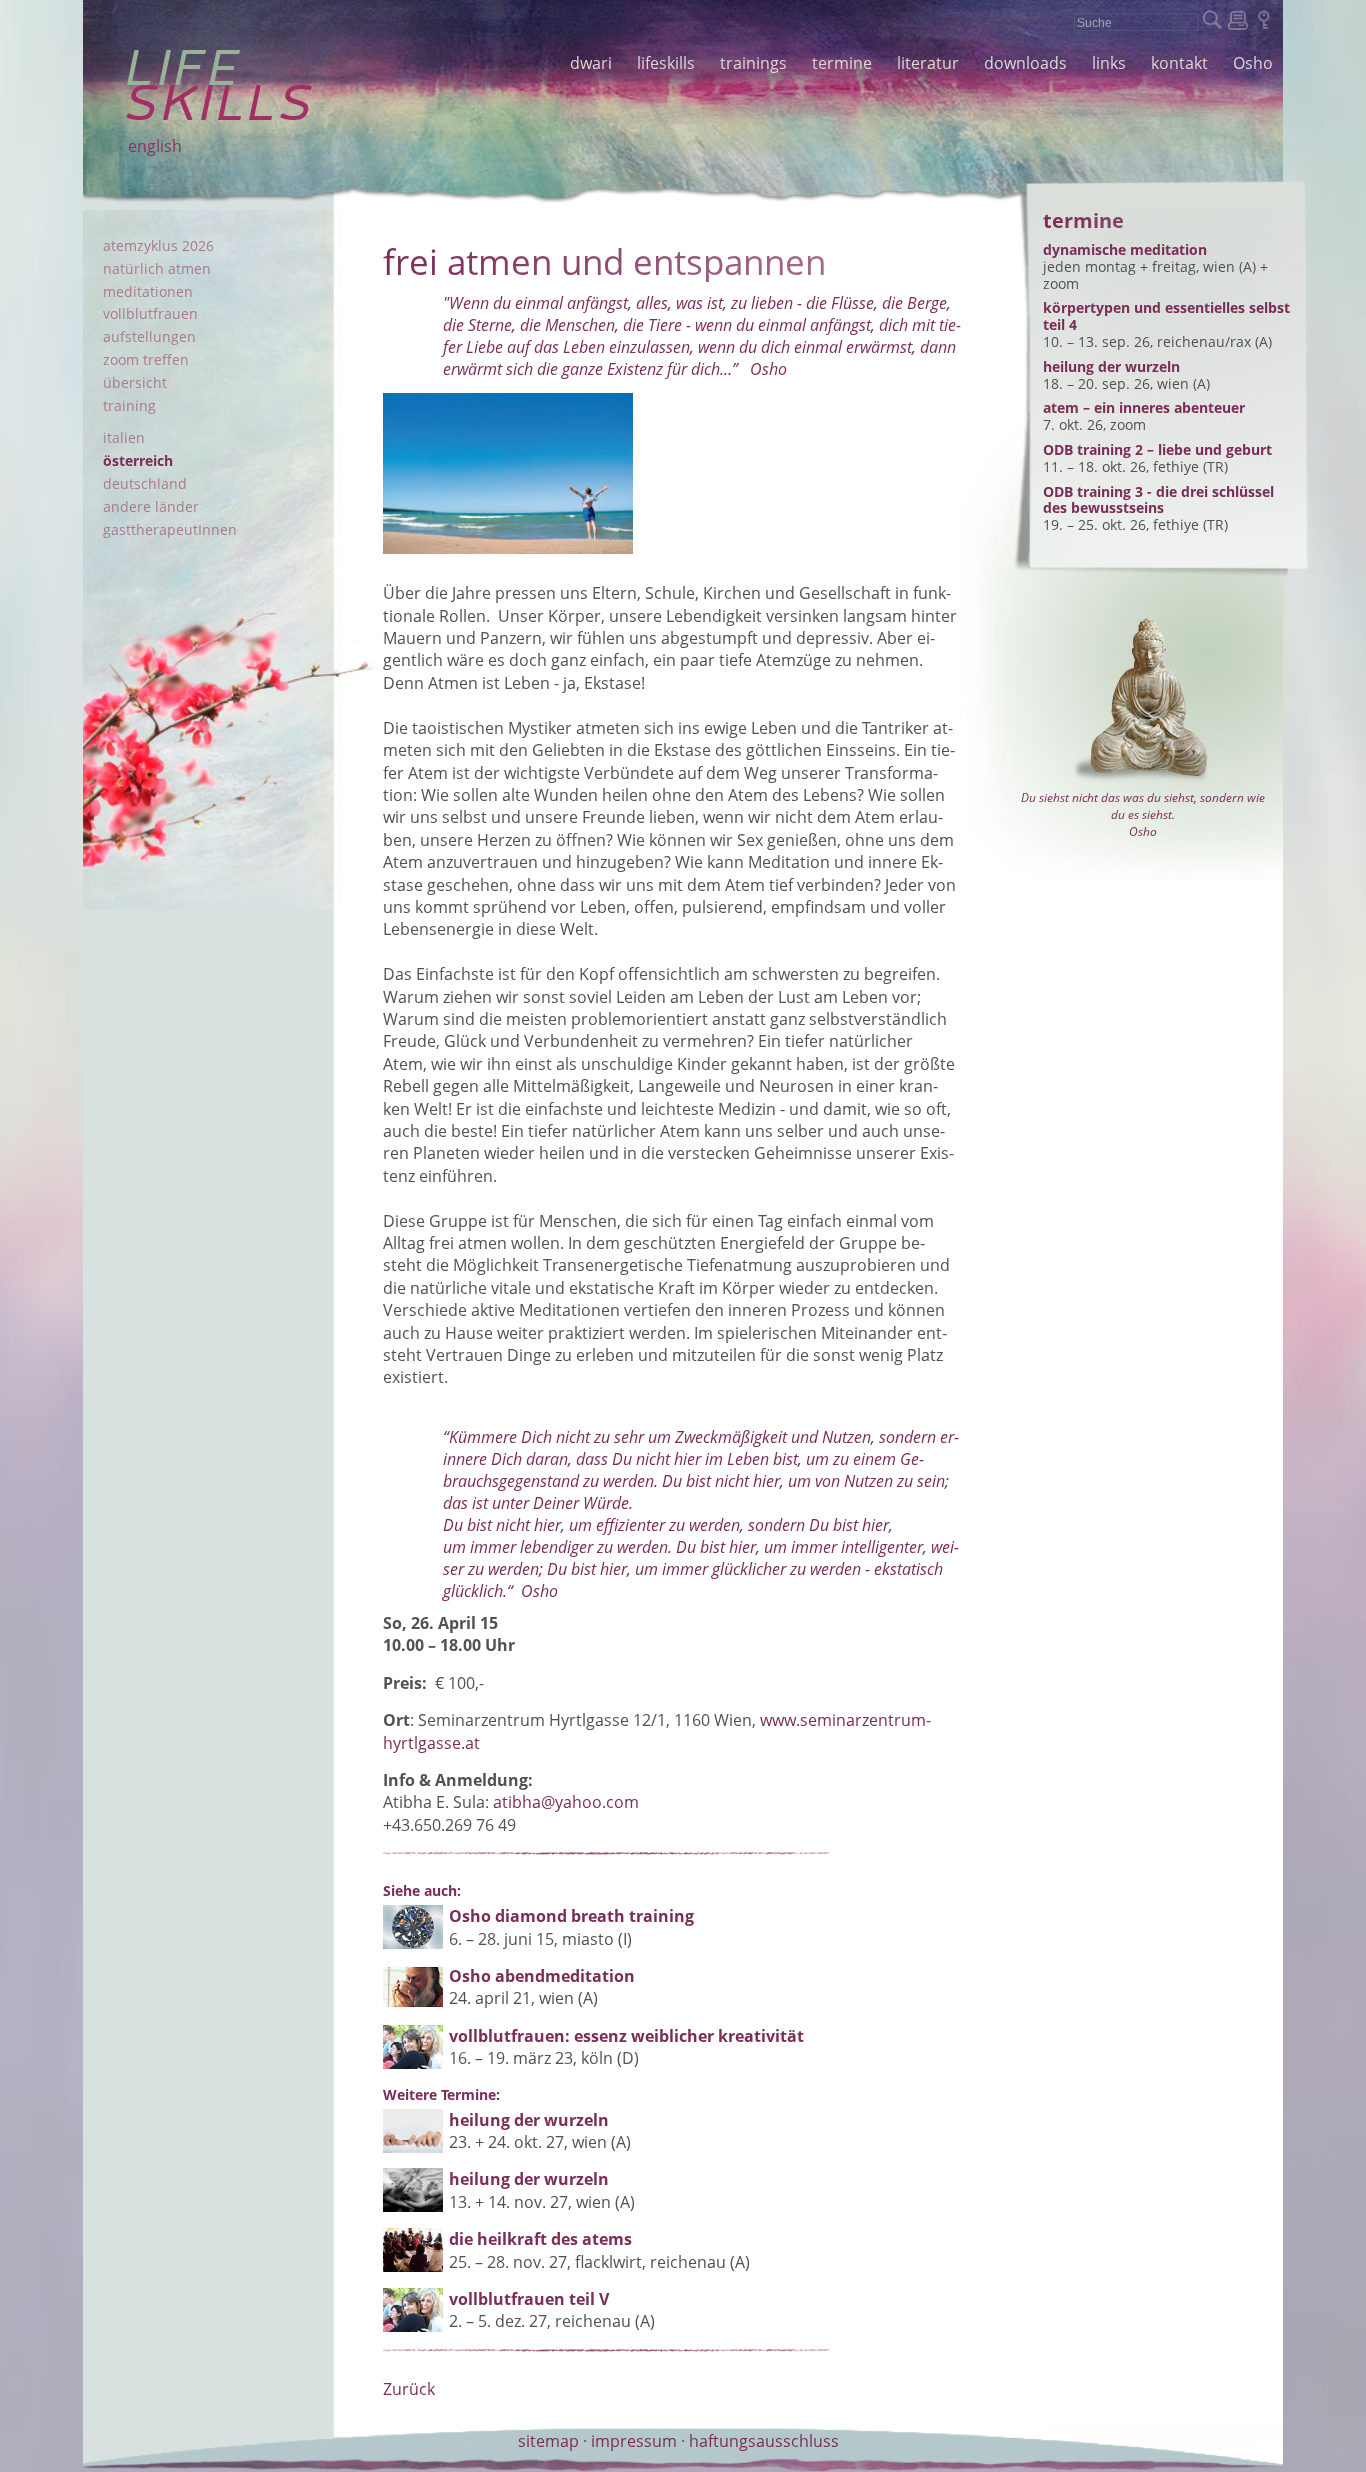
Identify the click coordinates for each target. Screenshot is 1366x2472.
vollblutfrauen (150, 313)
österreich (138, 460)
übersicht (135, 382)
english (155, 146)
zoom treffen (146, 359)
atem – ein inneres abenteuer (1144, 407)
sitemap (548, 2441)
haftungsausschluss (764, 2441)
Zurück (409, 2389)
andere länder (151, 506)
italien (124, 437)
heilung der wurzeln (1111, 366)
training (129, 405)
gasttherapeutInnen (170, 529)
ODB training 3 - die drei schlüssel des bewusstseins (1158, 500)
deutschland (145, 483)
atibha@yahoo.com (566, 1802)
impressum (634, 2441)
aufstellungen (149, 336)
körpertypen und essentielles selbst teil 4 (1166, 316)
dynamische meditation (1125, 249)
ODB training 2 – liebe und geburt (1157, 449)
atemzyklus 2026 (158, 245)
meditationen (148, 291)
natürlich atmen (157, 268)
